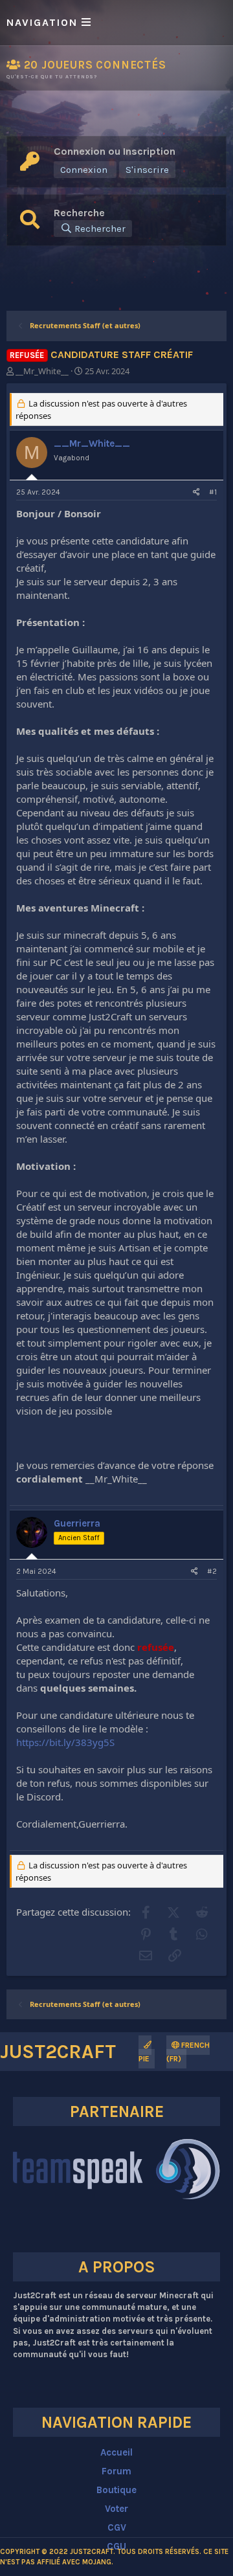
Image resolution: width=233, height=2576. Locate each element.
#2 (212, 1571)
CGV (117, 2527)
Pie (144, 2059)
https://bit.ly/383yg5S (65, 1742)
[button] (116, 23)
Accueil (116, 2452)
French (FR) (188, 2052)
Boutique (116, 2490)
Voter (116, 2509)
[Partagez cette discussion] (196, 492)
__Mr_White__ (42, 371)
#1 (213, 492)
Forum (116, 2471)
